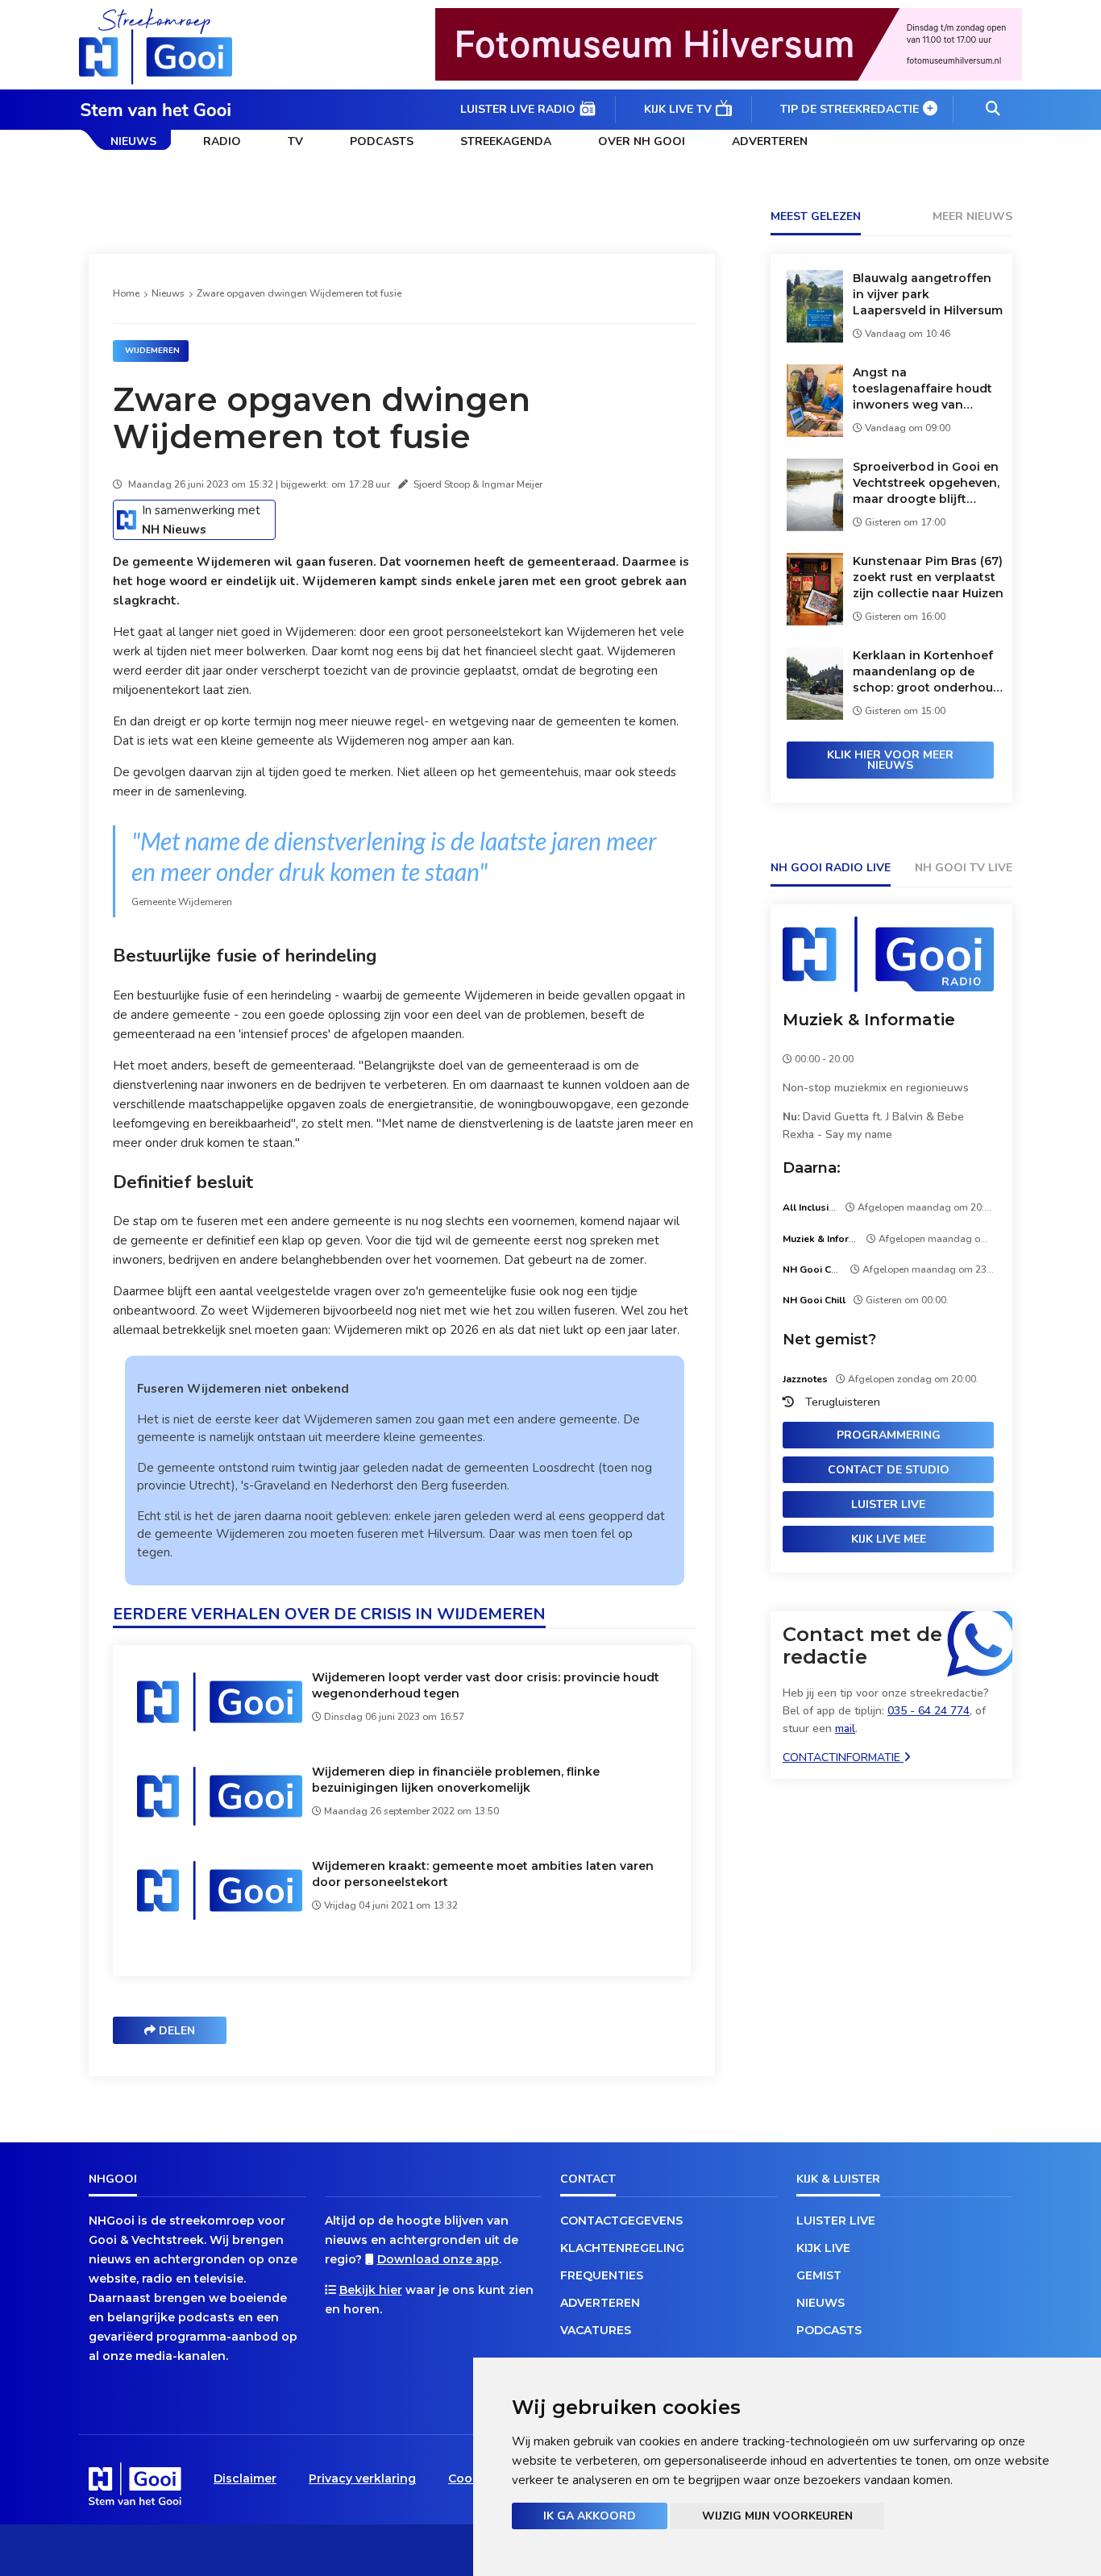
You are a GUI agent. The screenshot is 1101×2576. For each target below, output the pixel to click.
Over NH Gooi (642, 141)
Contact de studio (889, 1470)
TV (295, 141)
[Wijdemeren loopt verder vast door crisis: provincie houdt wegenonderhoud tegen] (220, 1730)
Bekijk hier (371, 2290)
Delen (175, 2031)
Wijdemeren (152, 351)
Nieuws (133, 141)
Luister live (888, 1504)
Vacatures (596, 2330)
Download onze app (438, 2259)
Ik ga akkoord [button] (590, 2516)
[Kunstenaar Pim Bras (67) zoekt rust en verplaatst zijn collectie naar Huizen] (815, 621)
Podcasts (382, 141)
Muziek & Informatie (869, 1020)
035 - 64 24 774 (929, 1711)
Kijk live (823, 2248)
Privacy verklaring (362, 2478)
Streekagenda (506, 141)
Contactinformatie (843, 1757)
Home (126, 293)
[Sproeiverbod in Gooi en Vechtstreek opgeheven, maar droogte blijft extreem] (815, 527)
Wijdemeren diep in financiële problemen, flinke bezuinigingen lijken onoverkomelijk (456, 1780)
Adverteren (770, 141)
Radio (222, 141)
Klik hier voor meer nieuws (890, 760)
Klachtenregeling (622, 2248)
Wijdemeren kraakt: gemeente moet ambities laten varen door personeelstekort (483, 1874)
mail (845, 1728)
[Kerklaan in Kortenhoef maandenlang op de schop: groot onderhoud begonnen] (815, 715)
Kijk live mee (889, 1539)
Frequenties (602, 2275)
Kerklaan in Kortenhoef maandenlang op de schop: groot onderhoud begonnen (927, 672)
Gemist (819, 2275)
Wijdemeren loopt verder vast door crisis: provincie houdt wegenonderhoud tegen (486, 1685)
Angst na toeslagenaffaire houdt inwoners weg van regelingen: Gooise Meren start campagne (922, 389)
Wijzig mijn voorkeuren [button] (777, 2516)
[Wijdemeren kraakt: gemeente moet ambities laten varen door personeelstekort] (220, 1919)
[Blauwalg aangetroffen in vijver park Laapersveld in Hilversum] (815, 338)
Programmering (889, 1435)
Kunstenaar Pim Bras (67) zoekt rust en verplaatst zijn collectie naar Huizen (928, 577)
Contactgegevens (621, 2221)
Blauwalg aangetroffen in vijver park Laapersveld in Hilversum (928, 294)
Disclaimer (245, 2478)
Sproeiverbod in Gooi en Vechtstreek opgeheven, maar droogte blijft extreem (926, 483)
